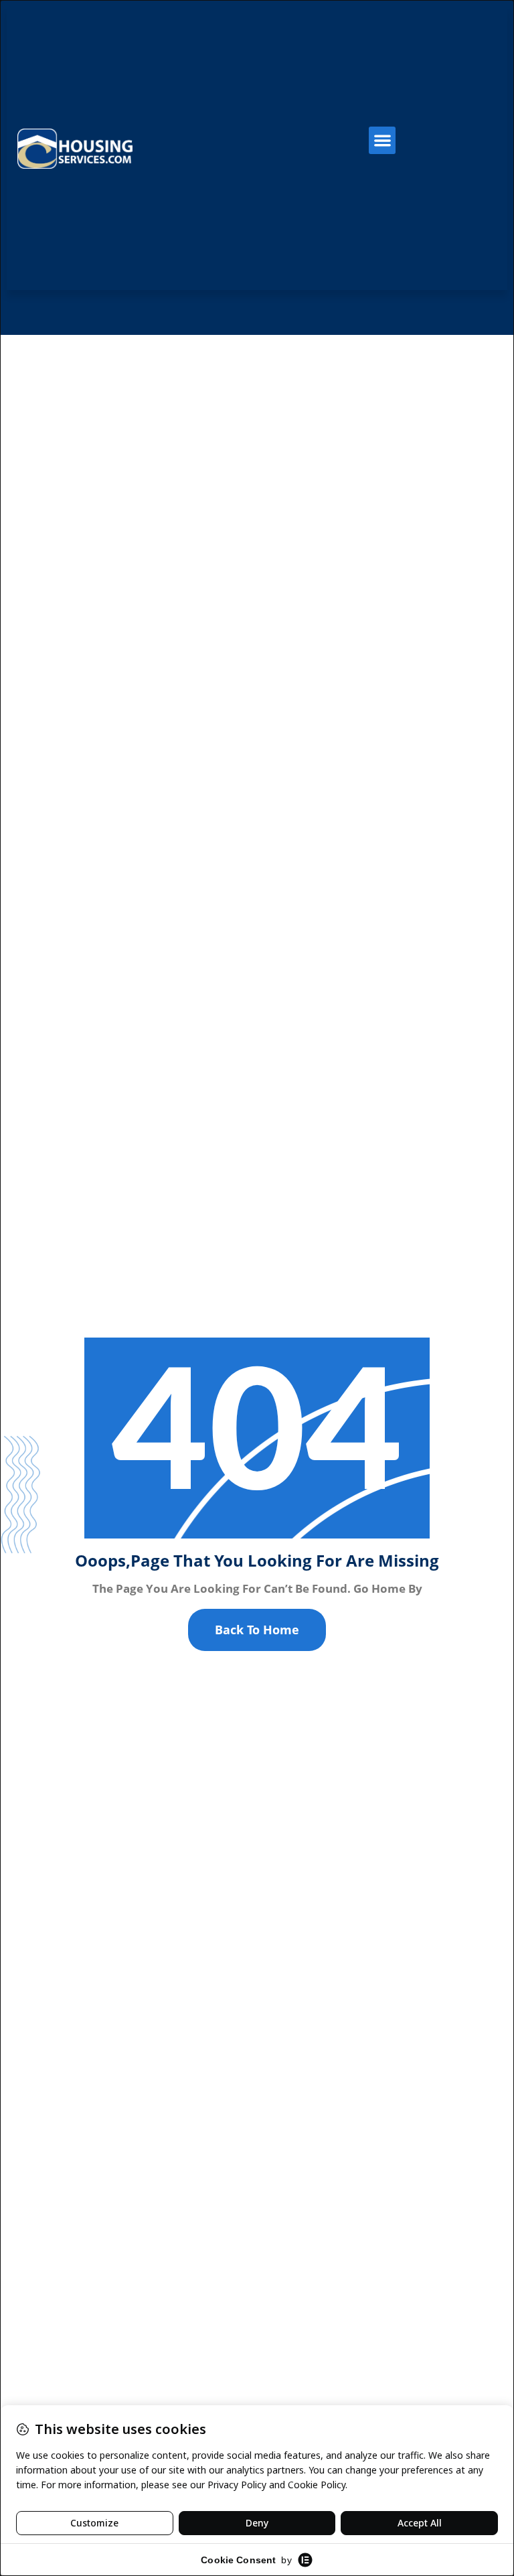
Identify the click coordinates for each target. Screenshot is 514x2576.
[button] (382, 140)
